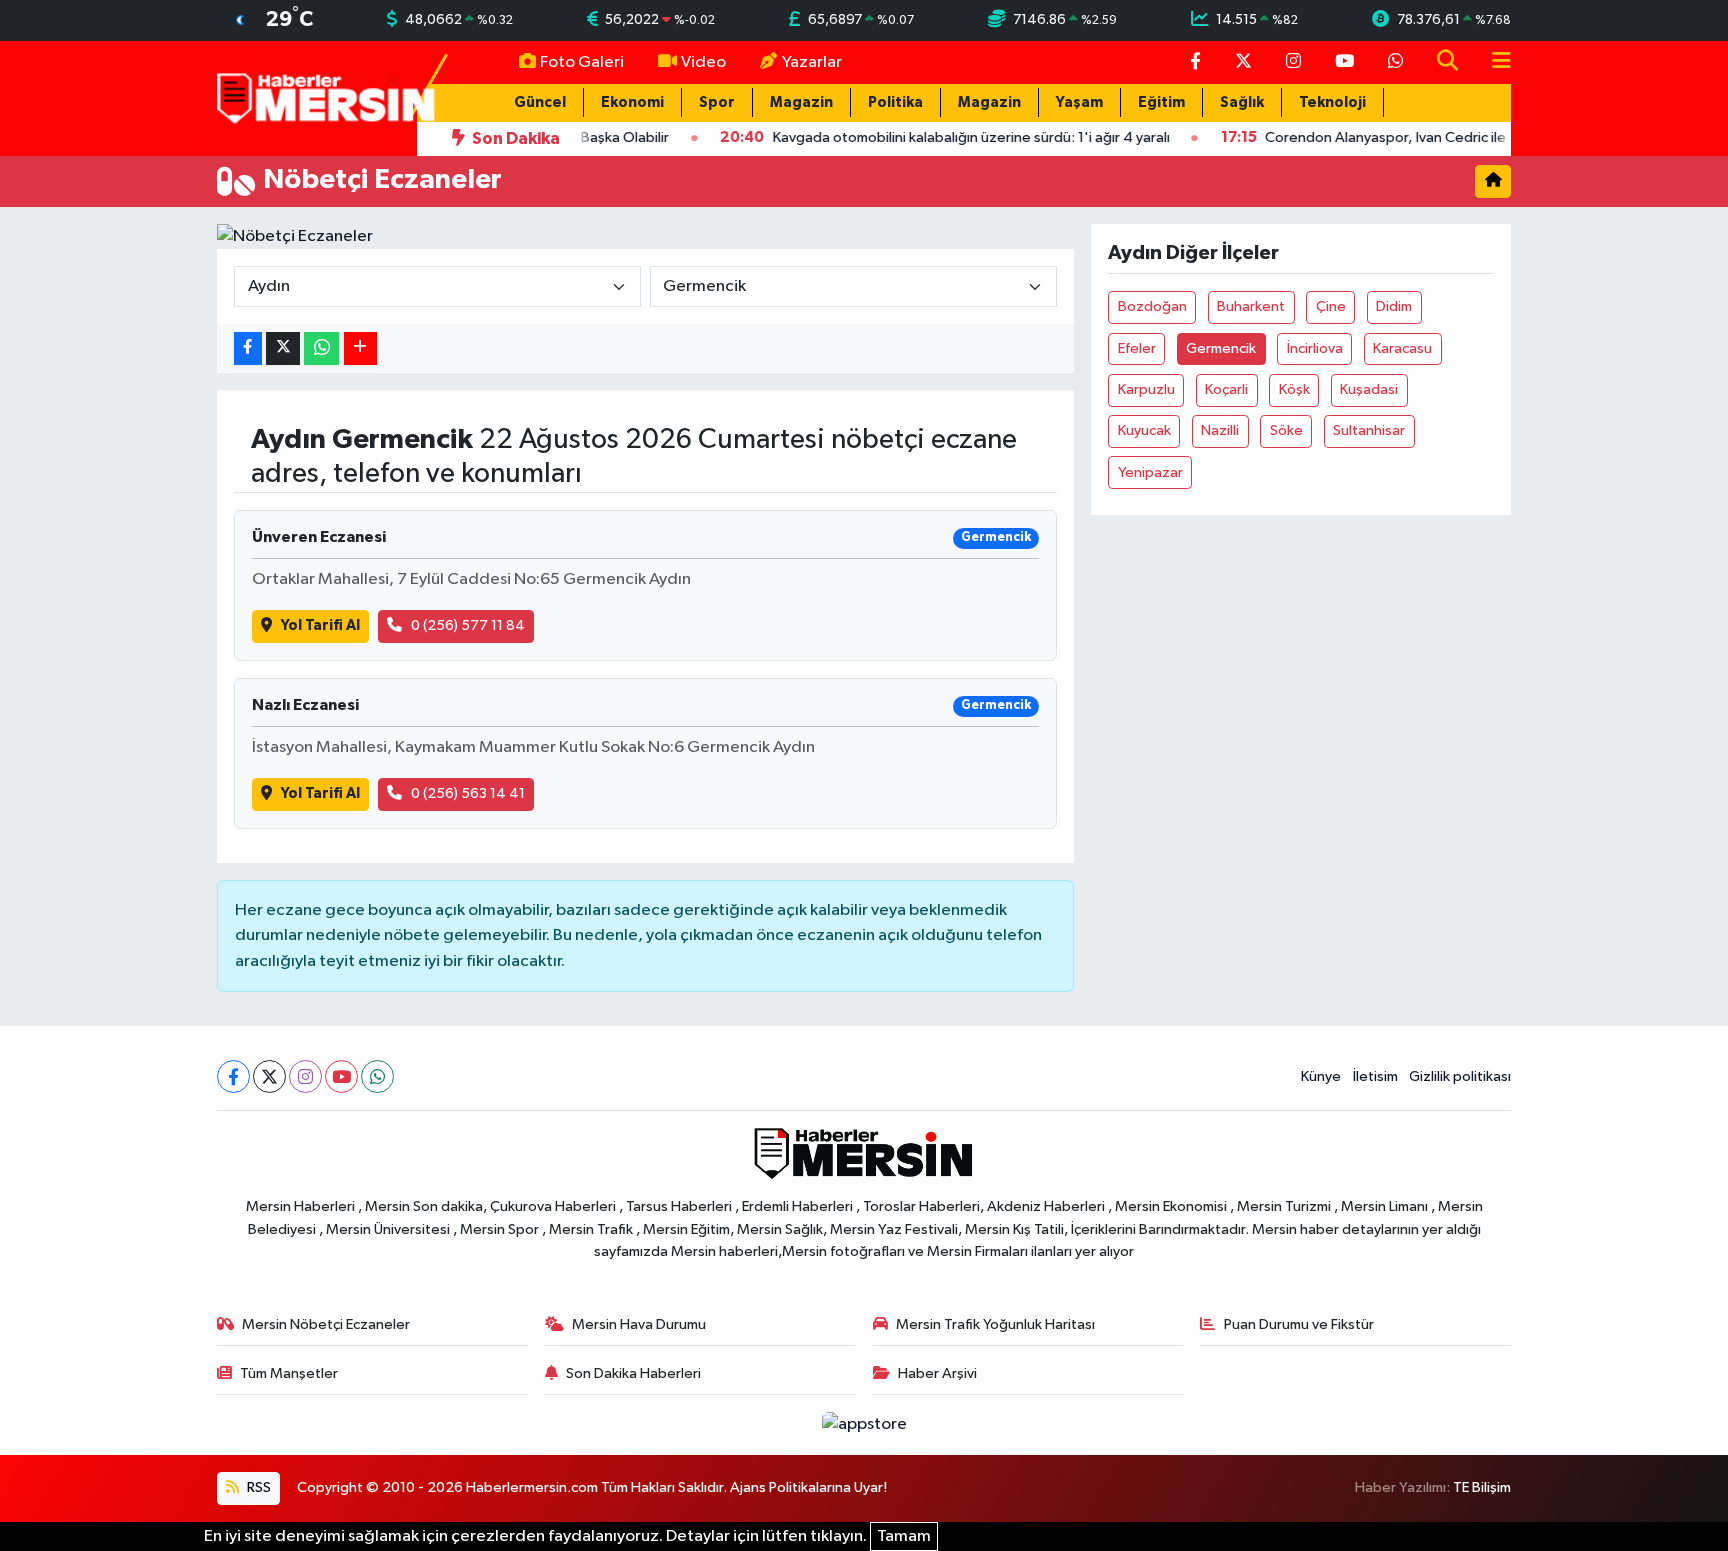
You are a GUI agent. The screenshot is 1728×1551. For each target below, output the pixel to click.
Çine (1331, 306)
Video (703, 62)
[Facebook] (233, 1076)
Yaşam (1079, 102)
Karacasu (1402, 348)
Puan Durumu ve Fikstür (1299, 1324)
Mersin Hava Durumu (639, 1324)
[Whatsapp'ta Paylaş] (321, 348)
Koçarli (1226, 389)
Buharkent (1251, 306)
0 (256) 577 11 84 (468, 625)
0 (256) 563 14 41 (468, 793)
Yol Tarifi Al (320, 625)
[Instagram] (305, 1076)
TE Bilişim (1482, 1487)
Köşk (1294, 389)
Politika (895, 102)
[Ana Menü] (1493, 62)
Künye (1321, 1076)
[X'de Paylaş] (283, 348)
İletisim (1375, 1076)
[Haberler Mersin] (326, 97)
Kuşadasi (1369, 389)
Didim (1394, 306)
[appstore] (864, 1424)
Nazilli (1220, 430)
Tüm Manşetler (289, 1373)
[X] (269, 1076)
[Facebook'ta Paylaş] (248, 348)
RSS (257, 1487)
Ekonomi (632, 102)
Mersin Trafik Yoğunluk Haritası (995, 1324)
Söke (1286, 430)
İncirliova (1315, 348)
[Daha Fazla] (360, 348)
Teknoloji (1332, 102)
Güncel (540, 102)
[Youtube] (341, 1076)
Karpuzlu (1146, 389)
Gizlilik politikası (1460, 1076)
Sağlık (1242, 102)
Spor (717, 102)
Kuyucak (1144, 430)
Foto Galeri (582, 62)
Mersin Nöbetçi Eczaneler (326, 1324)
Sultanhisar (1369, 430)
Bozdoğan (1152, 306)
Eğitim (1161, 102)
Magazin (801, 102)
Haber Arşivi (937, 1373)
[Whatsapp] (377, 1076)
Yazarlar (812, 62)
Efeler (1137, 348)
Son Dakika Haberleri (633, 1373)
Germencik (1221, 348)
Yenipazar (1150, 472)
